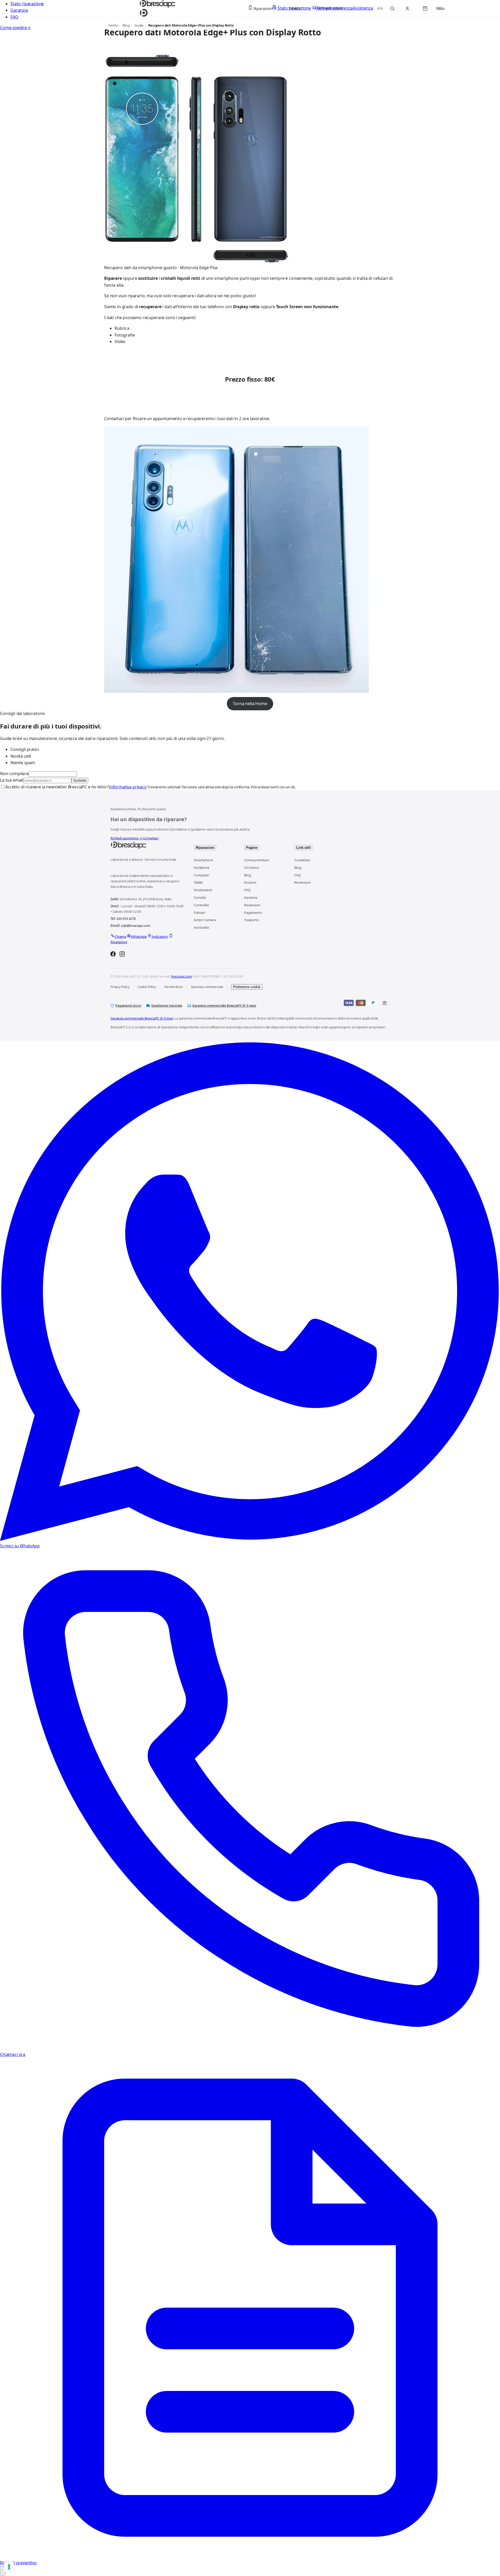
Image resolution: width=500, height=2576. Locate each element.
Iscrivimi (80, 780)
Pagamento (253, 913)
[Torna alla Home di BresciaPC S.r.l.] (147, 845)
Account (250, 882)
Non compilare (14, 774)
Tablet (198, 882)
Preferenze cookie (247, 987)
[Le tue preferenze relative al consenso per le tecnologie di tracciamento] (9, 2567)
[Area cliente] (408, 8)
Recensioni (252, 905)
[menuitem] (263, 8)
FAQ (14, 17)
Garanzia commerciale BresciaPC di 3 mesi (224, 1006)
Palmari (199, 913)
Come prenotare (257, 860)
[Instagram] (122, 955)
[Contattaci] (3, 2571)
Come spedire (15, 28)
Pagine (252, 848)
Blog (247, 875)
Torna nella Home (250, 704)
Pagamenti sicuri (128, 1006)
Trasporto (251, 920)
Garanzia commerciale (207, 987)
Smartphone (203, 860)
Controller (201, 905)
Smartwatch (203, 890)
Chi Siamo (252, 868)
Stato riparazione (27, 4)
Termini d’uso (173, 987)
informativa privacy (128, 787)
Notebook (202, 868)
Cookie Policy (147, 987)
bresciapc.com (182, 976)
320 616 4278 (126, 919)
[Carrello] (425, 8)
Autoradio (201, 927)
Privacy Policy (120, 987)
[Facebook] (113, 955)
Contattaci (151, 838)
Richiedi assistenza (126, 838)
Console (200, 897)
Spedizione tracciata (167, 1006)
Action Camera (205, 920)
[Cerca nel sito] (392, 8)
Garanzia (19, 10)
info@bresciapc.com (136, 926)
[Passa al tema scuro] (380, 8)
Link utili (304, 848)
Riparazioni (205, 848)
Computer (202, 875)
